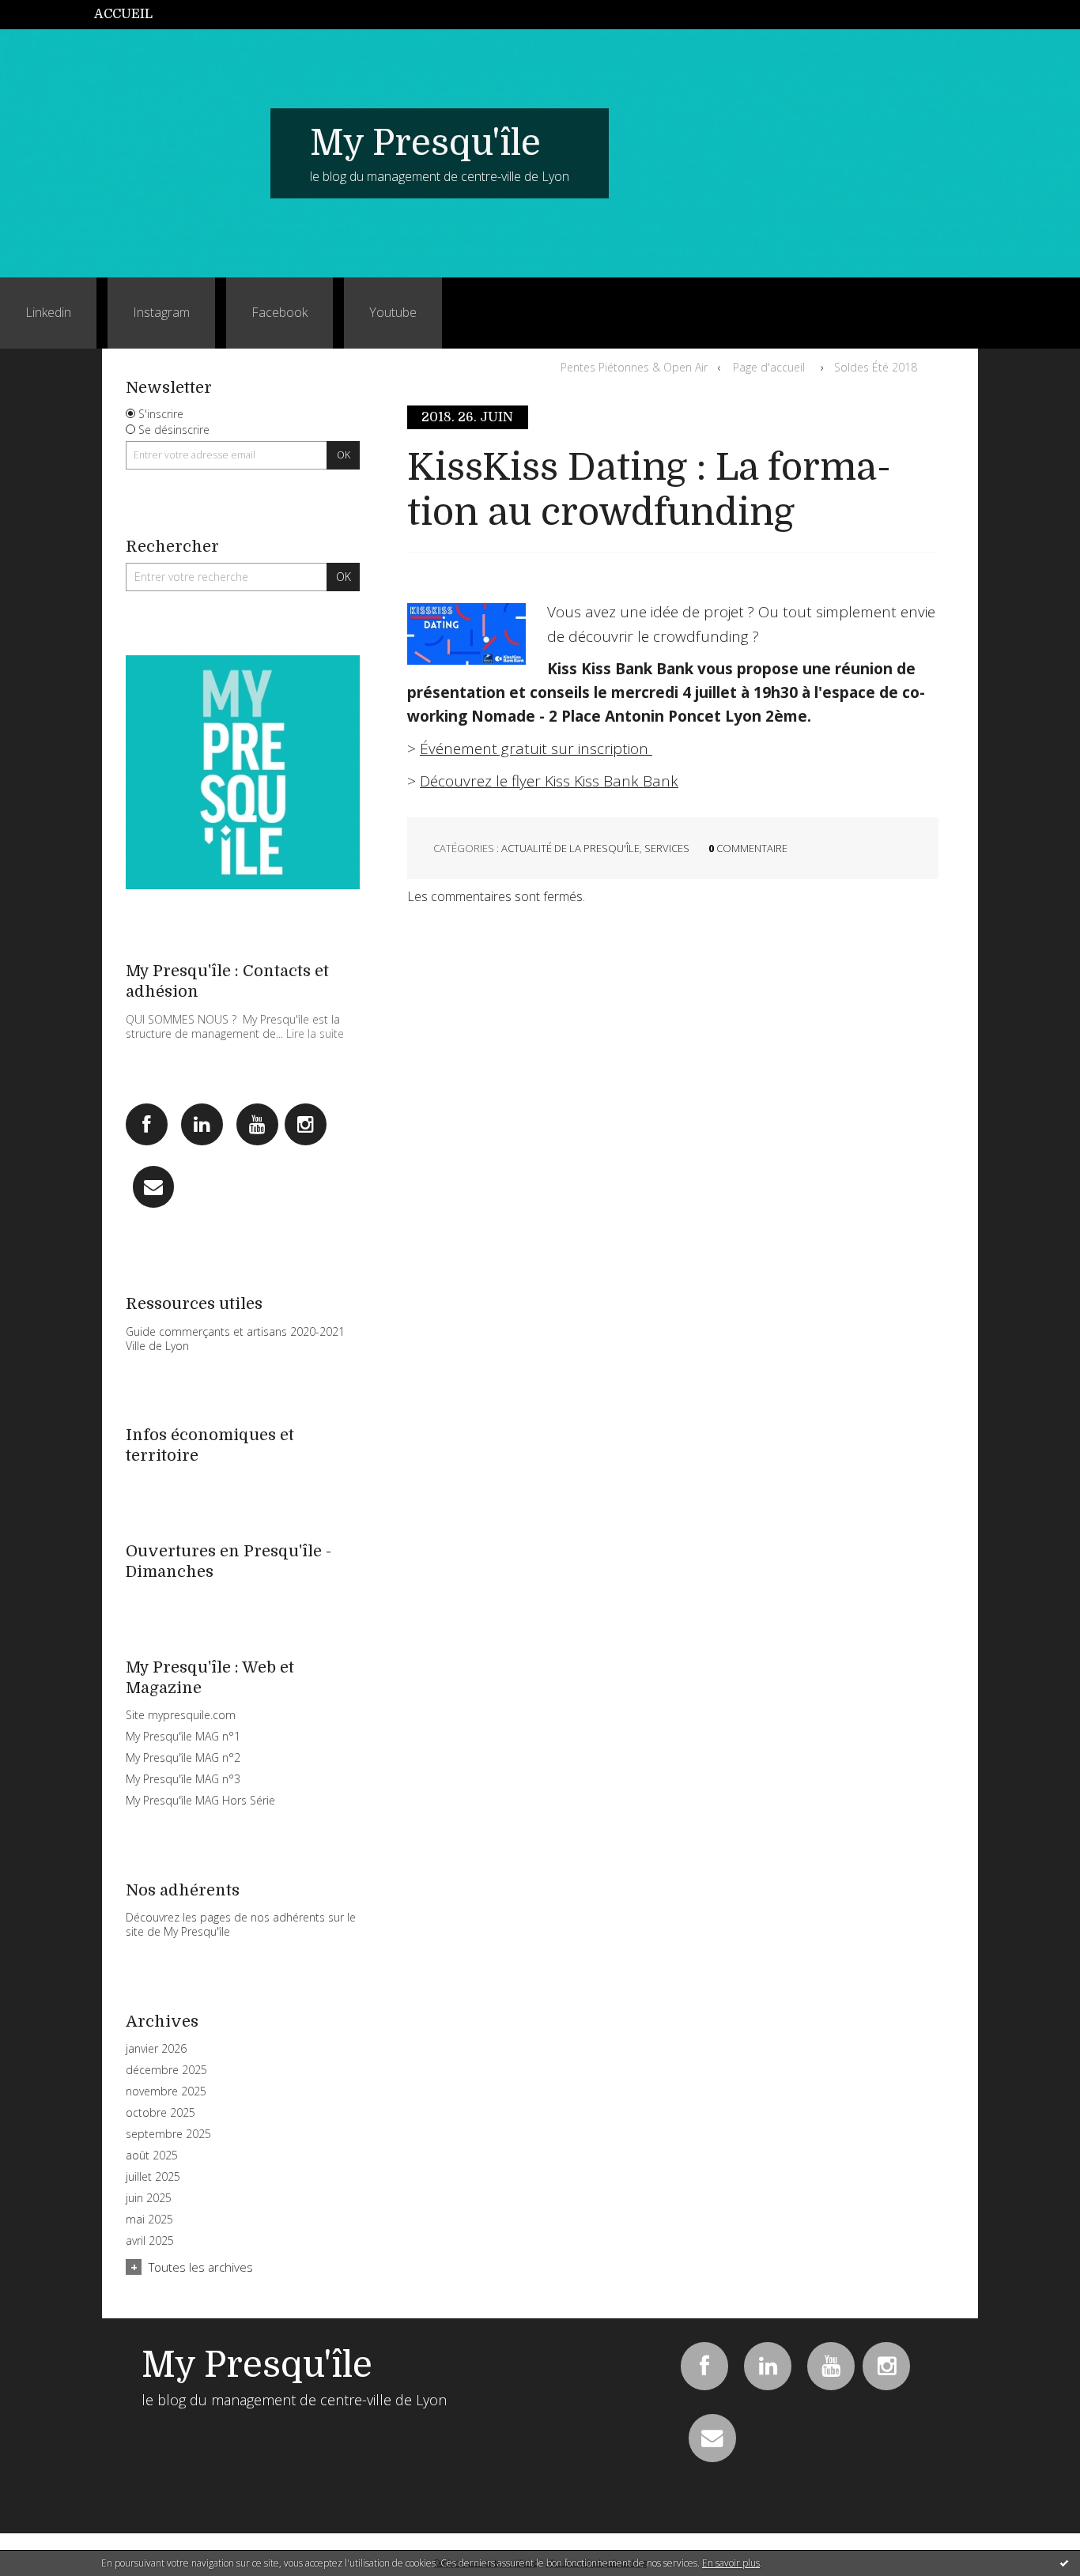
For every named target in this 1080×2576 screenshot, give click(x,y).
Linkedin (48, 312)
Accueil (123, 14)
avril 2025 (150, 2241)
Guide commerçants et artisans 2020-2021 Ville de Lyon (235, 1339)
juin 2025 (149, 2198)
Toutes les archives (201, 2267)
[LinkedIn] (202, 1124)
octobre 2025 (160, 2113)
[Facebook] (147, 1124)
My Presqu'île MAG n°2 (183, 1758)
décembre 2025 (166, 2070)
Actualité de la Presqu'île (570, 848)
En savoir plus (731, 2563)
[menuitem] (132, 15)
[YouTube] (257, 1124)
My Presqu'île (425, 143)
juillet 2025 (153, 2177)
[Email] (154, 1187)
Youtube (393, 312)
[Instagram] (306, 1124)
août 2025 (152, 2155)
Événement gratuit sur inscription (536, 749)
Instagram (161, 312)
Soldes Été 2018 (876, 367)
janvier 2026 (156, 2049)
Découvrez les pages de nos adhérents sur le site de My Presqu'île (241, 1924)
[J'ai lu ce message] (1064, 2563)
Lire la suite (315, 1033)
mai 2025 (149, 2220)
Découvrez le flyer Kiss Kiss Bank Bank (549, 781)
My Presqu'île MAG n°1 (183, 1736)
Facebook (279, 312)
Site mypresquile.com (181, 1715)
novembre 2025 (166, 2091)
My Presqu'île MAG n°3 (183, 1779)
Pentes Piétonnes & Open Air (634, 367)
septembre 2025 (168, 2134)
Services (667, 848)
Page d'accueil (769, 367)
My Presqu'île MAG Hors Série (200, 1800)
